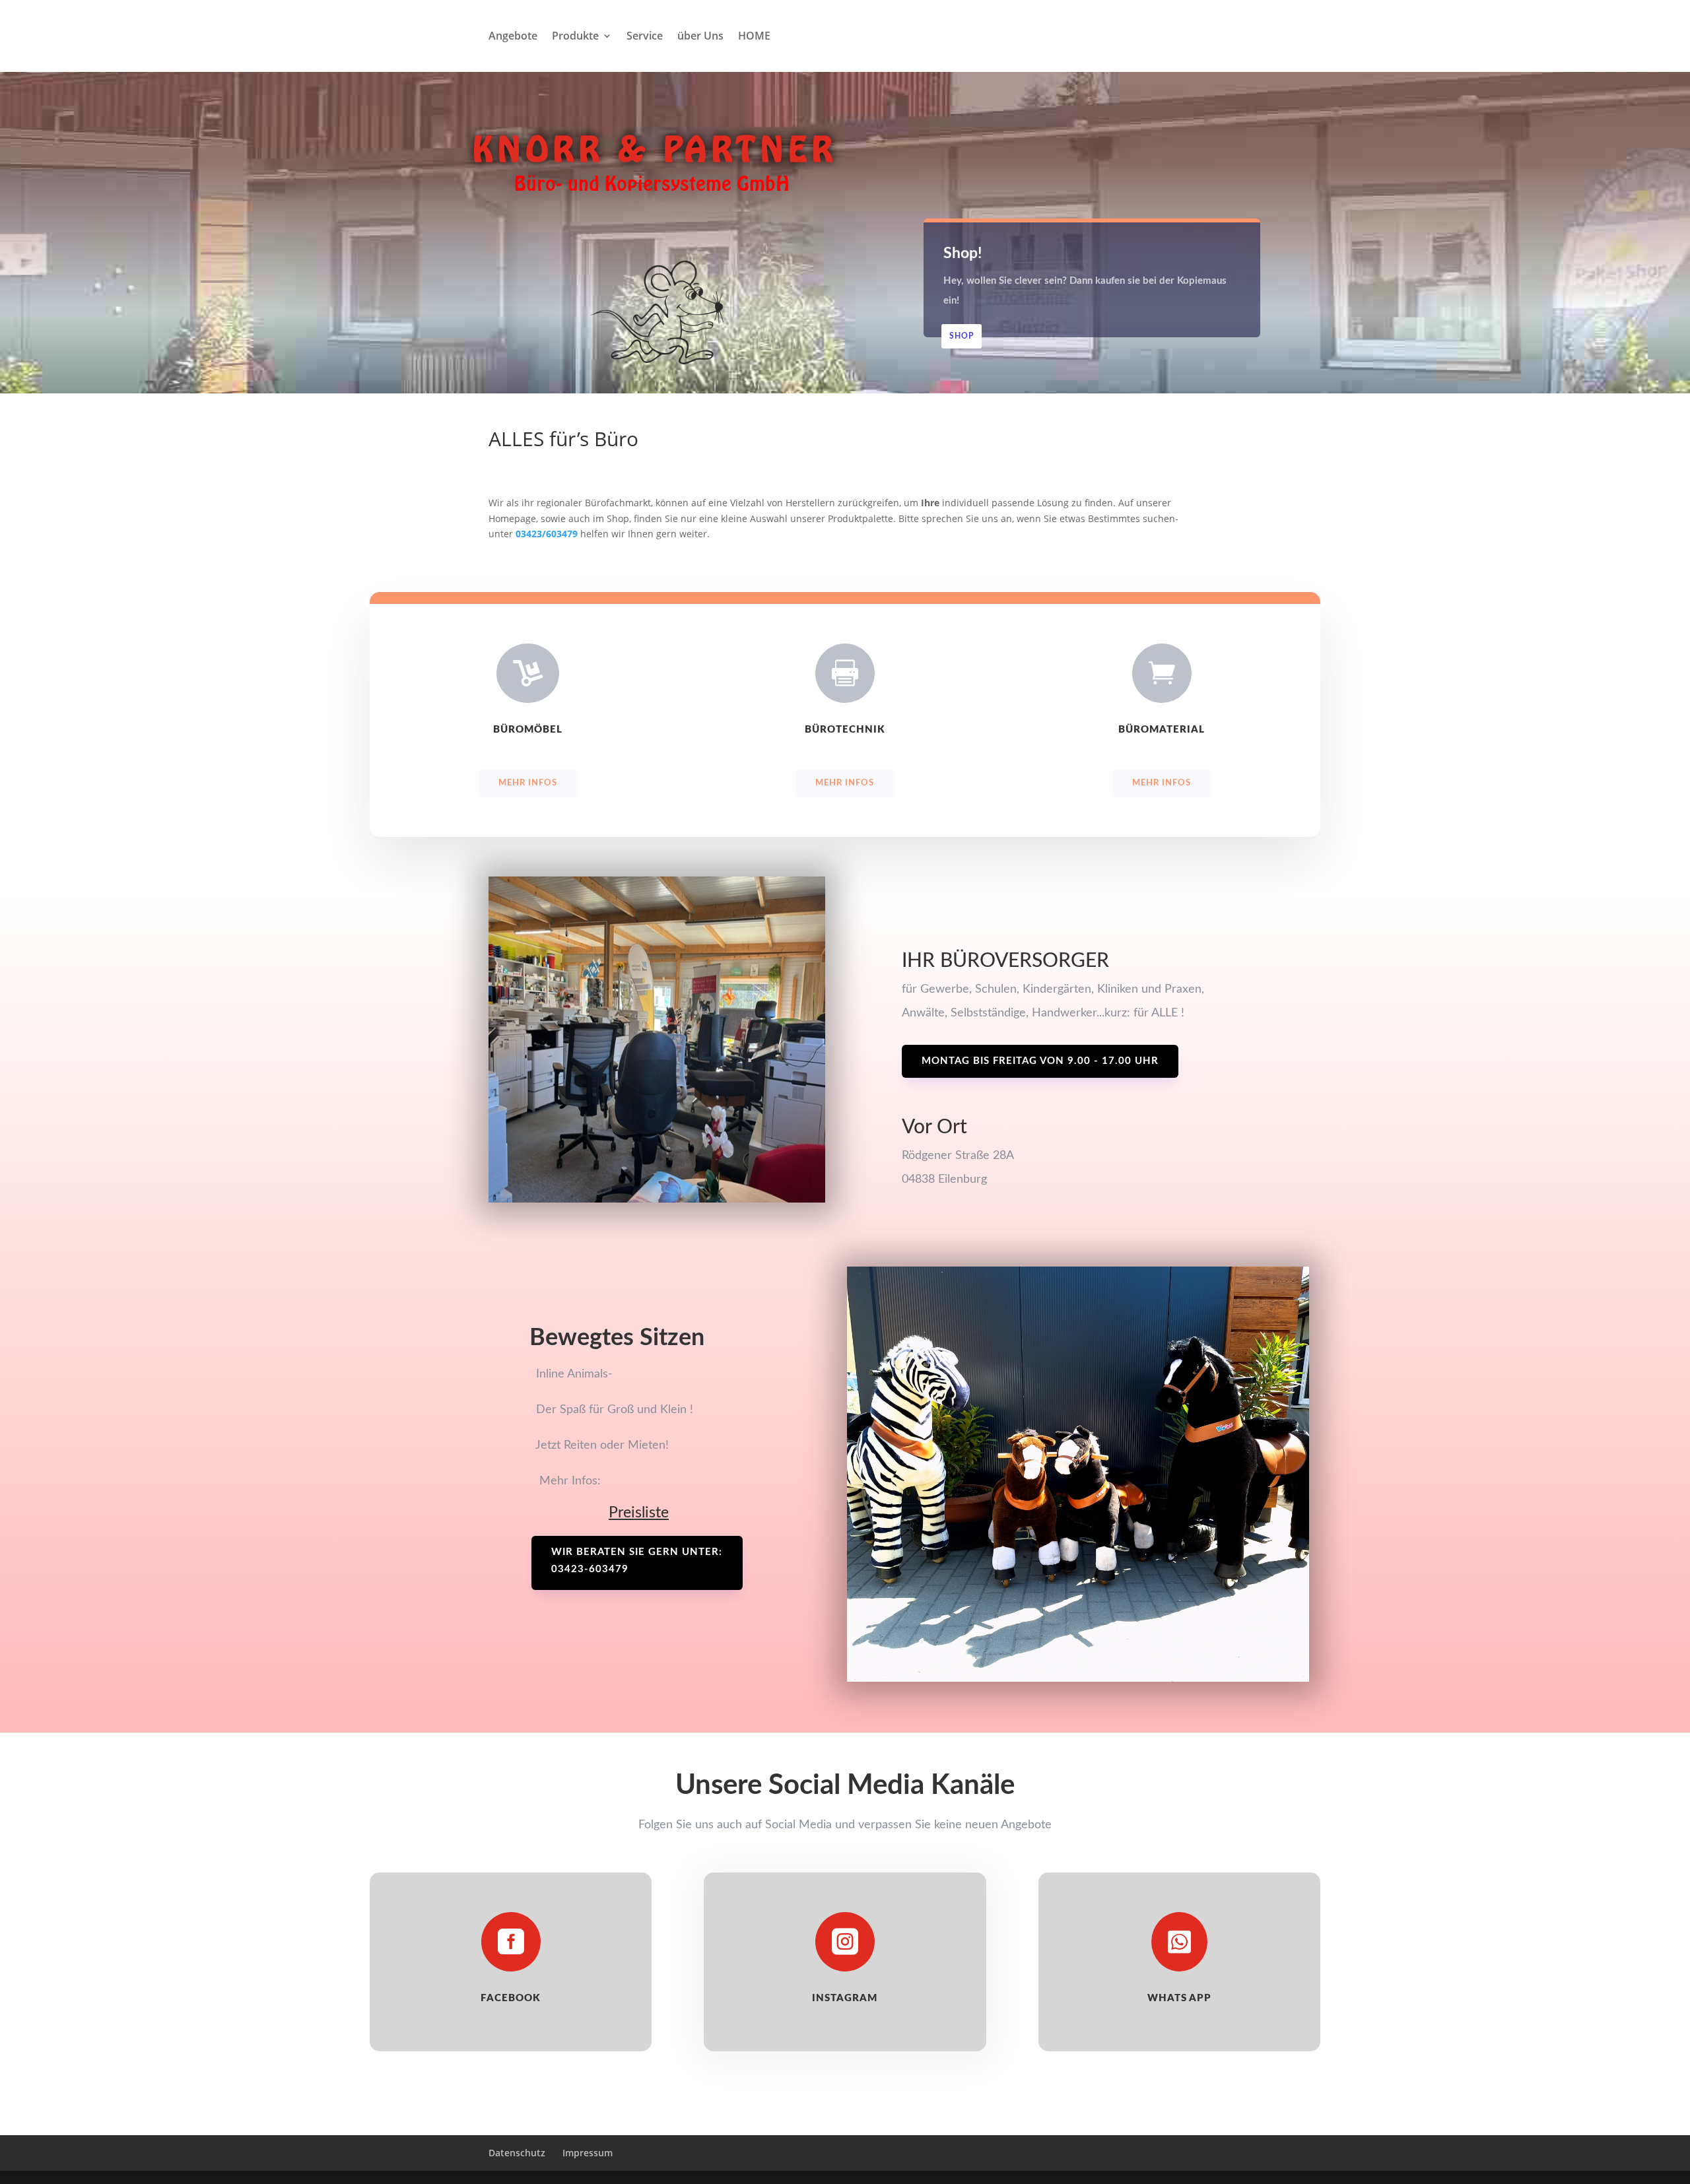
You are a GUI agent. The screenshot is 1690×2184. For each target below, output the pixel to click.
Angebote (513, 37)
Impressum (588, 2153)
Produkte (575, 37)
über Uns (700, 37)
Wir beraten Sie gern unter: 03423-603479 (637, 1561)
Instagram (845, 1998)
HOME (754, 37)
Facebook (511, 1998)
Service (645, 37)
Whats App (1179, 1998)
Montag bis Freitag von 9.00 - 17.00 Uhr (1040, 1061)
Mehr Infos (528, 783)
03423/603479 (547, 534)
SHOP (962, 336)
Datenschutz (517, 2153)
